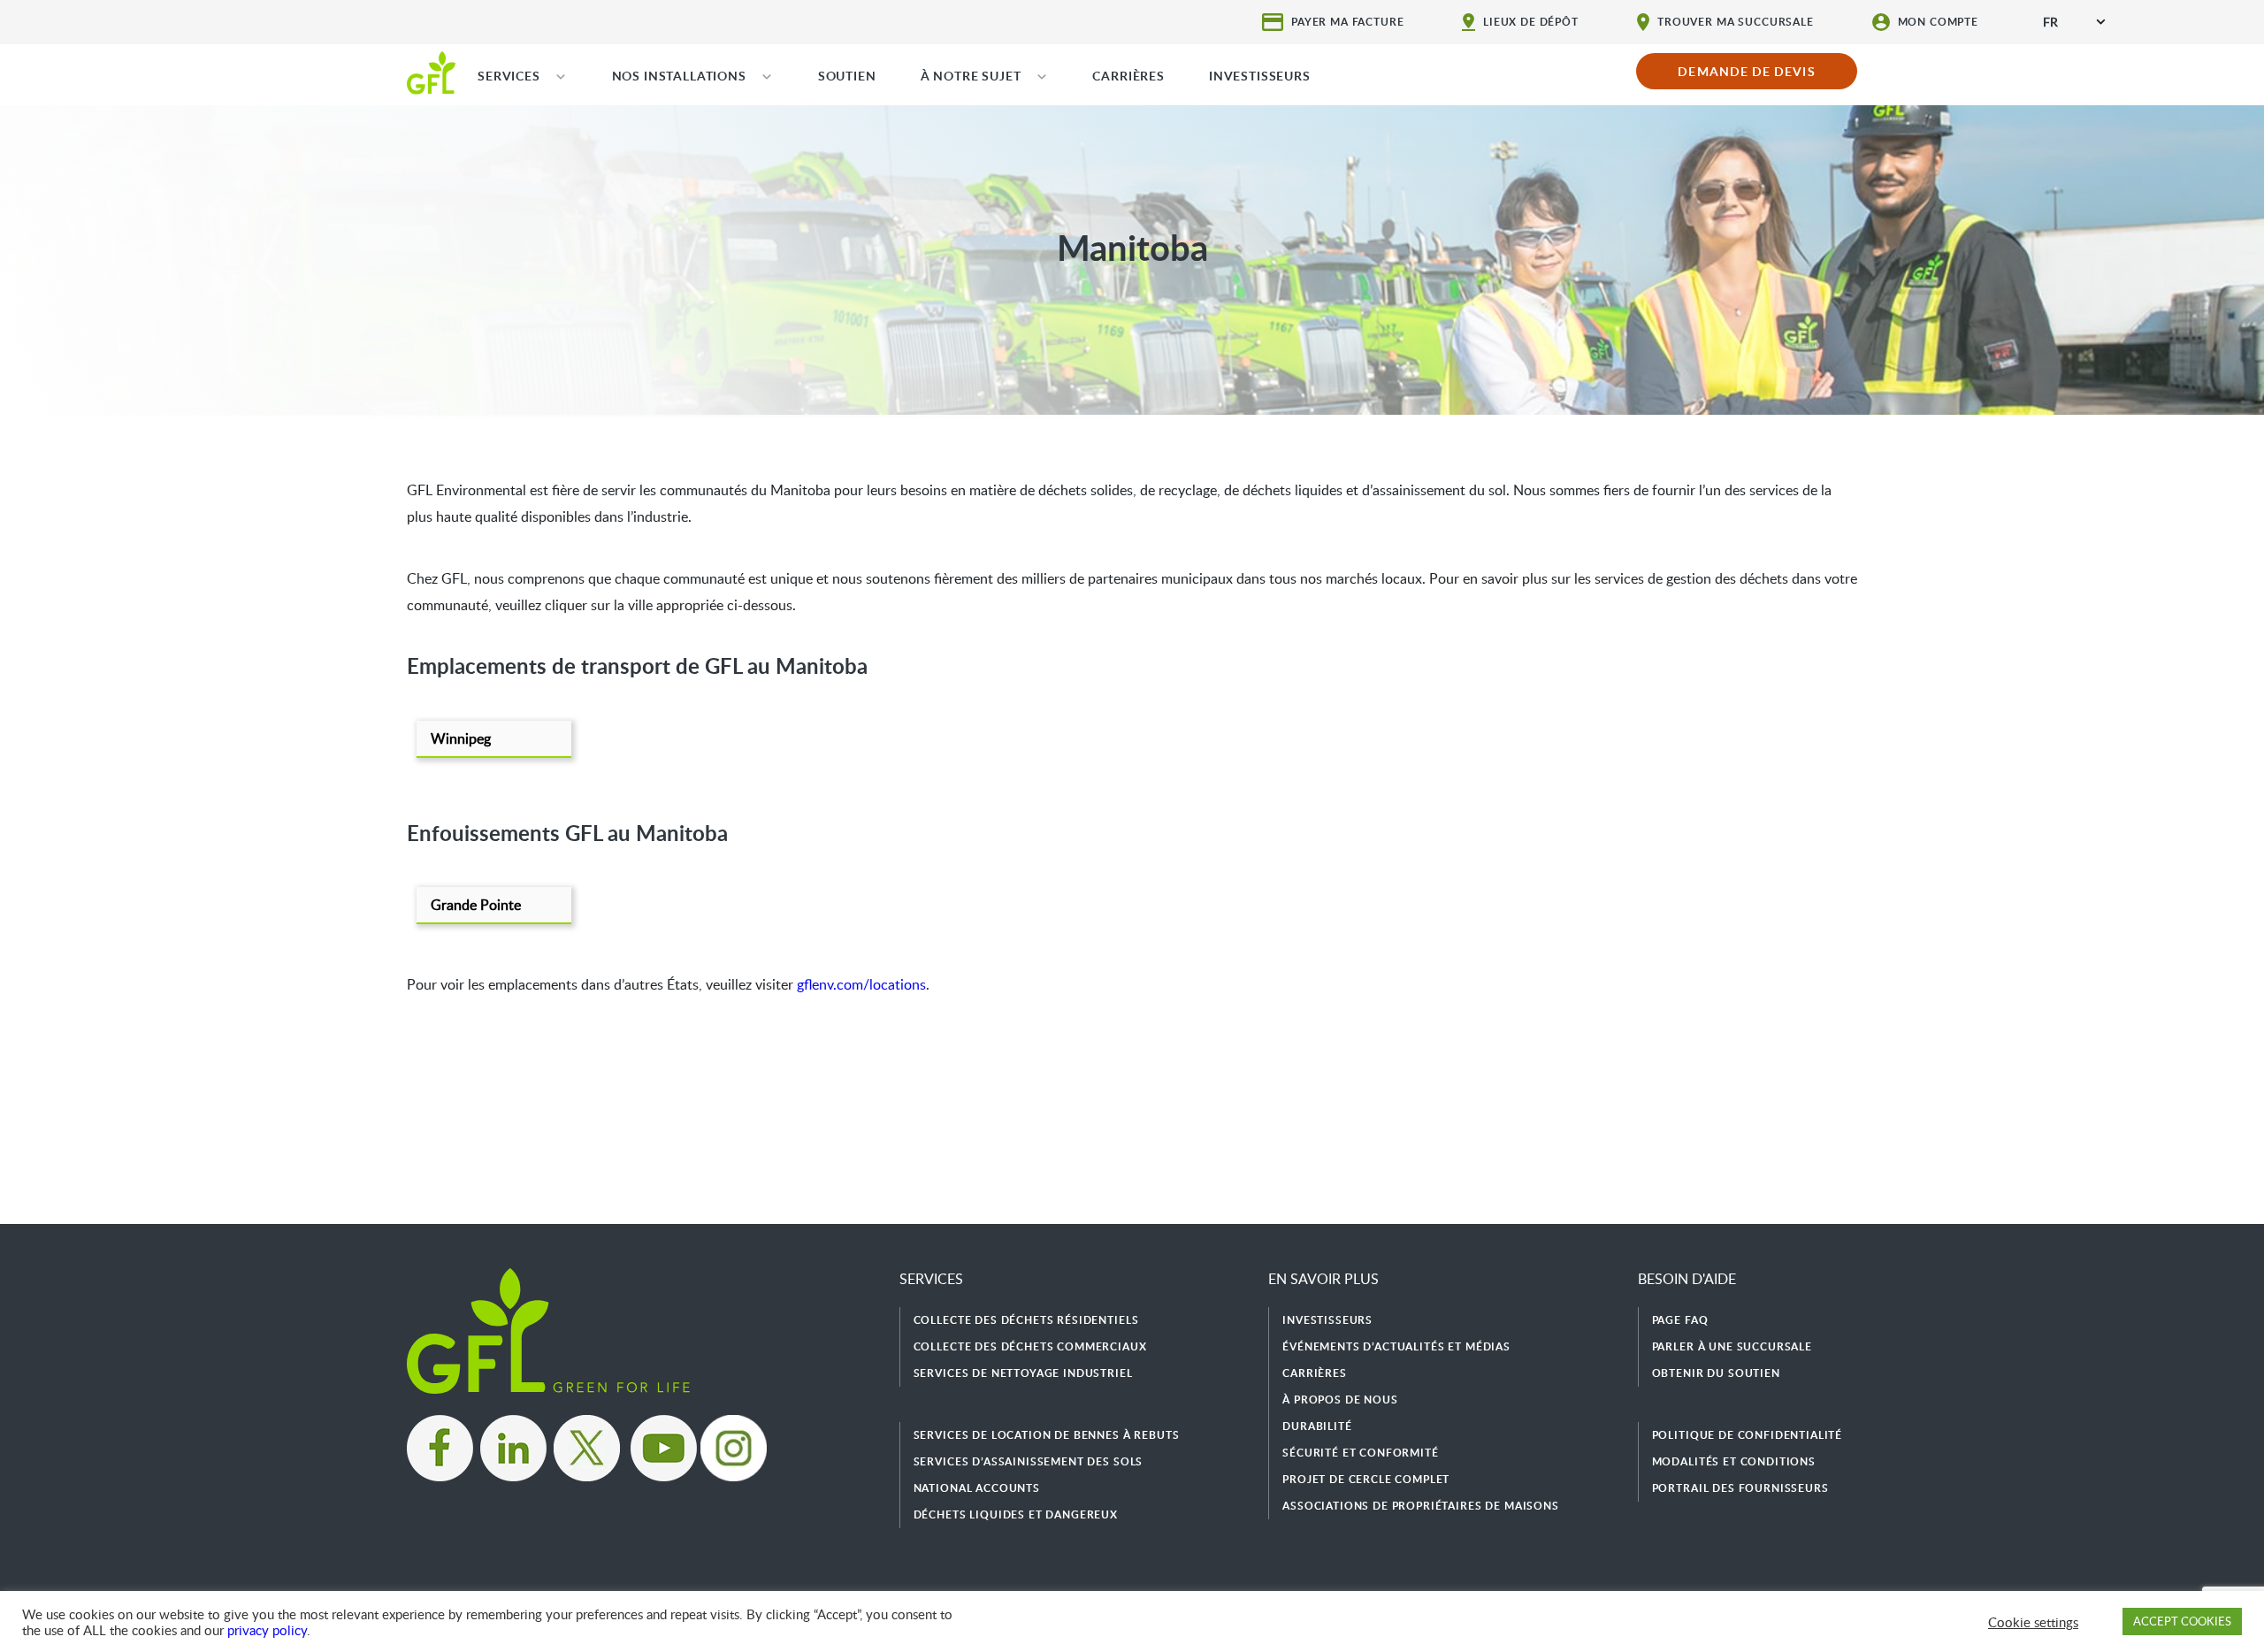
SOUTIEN (847, 76)
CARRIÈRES (1128, 76)
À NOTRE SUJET (971, 76)
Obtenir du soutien (1716, 1373)
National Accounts (977, 1488)
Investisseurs (1327, 1320)
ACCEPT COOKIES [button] (2182, 1621)
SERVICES (509, 76)
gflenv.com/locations (861, 984)
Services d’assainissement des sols (1029, 1461)
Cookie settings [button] (2033, 1622)
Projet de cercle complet (1366, 1479)
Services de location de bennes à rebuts (1047, 1435)
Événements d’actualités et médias (1396, 1346)
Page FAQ (1680, 1320)
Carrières (1315, 1373)
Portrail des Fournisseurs (1740, 1488)
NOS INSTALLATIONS (679, 76)
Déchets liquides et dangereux (1016, 1514)
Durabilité (1317, 1426)
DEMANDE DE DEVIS (1746, 71)
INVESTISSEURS (1260, 76)
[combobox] (2074, 22)
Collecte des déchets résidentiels (1026, 1320)
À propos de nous (1340, 1400)
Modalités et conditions (1734, 1461)
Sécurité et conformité (1360, 1453)
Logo (431, 72)
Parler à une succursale (1732, 1346)
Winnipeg (461, 738)
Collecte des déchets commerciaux (1030, 1346)
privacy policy (267, 1630)
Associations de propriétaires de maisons (1421, 1506)
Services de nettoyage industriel (1023, 1373)
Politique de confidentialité (1748, 1435)
